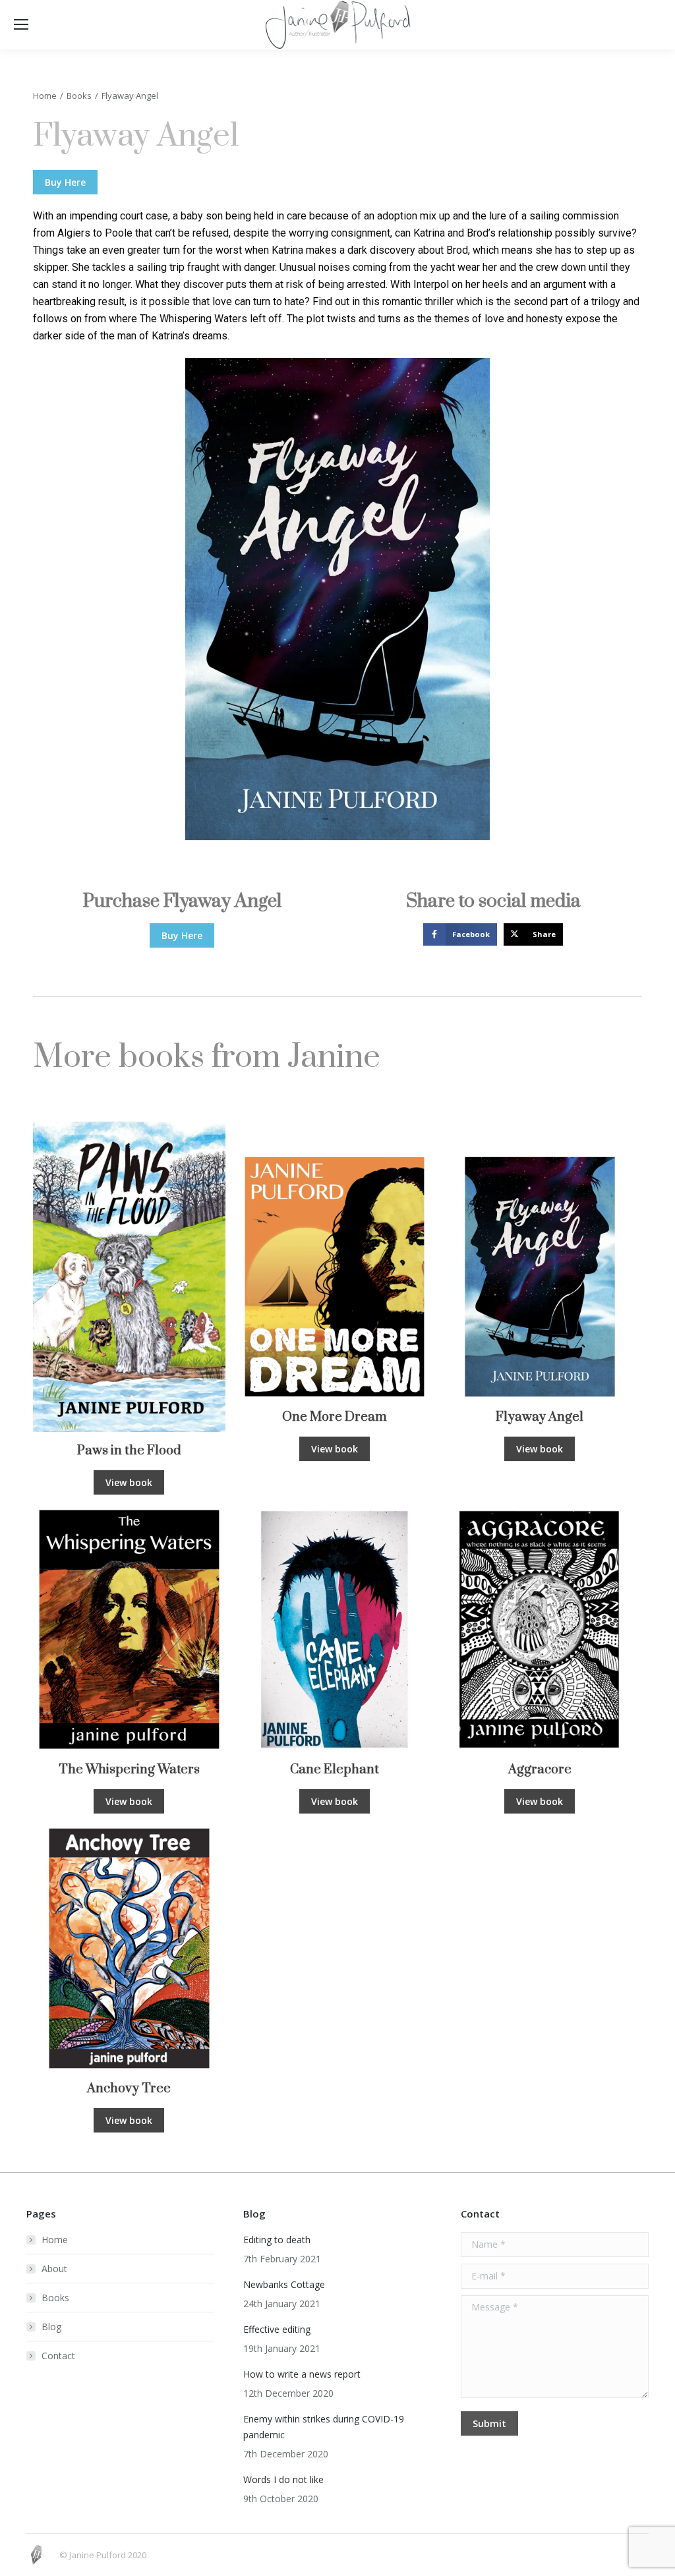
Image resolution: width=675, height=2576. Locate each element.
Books (55, 2298)
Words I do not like (283, 2479)
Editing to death (277, 2240)
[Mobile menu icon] (21, 24)
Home (55, 2240)
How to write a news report (302, 2374)
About (54, 2269)
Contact (58, 2356)
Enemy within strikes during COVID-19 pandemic (324, 2427)
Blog (51, 2327)
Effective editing (277, 2329)
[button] (460, 934)
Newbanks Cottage (284, 2284)
